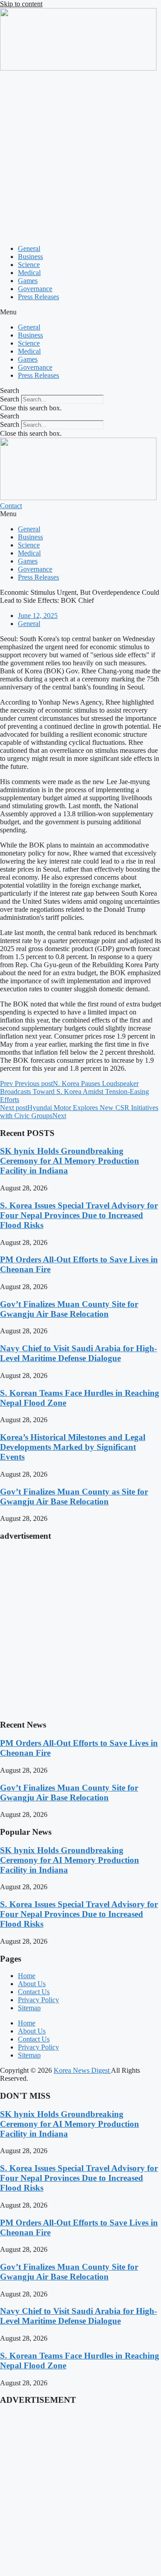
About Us (32, 1984)
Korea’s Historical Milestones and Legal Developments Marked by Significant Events (73, 1447)
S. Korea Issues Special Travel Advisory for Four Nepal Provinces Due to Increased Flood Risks (79, 1215)
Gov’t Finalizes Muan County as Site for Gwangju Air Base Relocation (74, 1497)
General (29, 248)
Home (27, 1976)
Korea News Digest (82, 2070)
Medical (29, 273)
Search (10, 399)
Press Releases (38, 297)
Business (30, 257)
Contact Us (34, 1992)
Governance (35, 289)
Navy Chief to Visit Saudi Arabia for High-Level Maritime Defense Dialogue (78, 1353)
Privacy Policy (38, 2000)
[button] (80, 312)
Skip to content (21, 4)
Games (28, 281)
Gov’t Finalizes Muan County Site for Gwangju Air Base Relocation (69, 1309)
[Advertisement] (80, 157)
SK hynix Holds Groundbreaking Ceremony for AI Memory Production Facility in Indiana (70, 1161)
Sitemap (29, 2008)
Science (29, 265)
